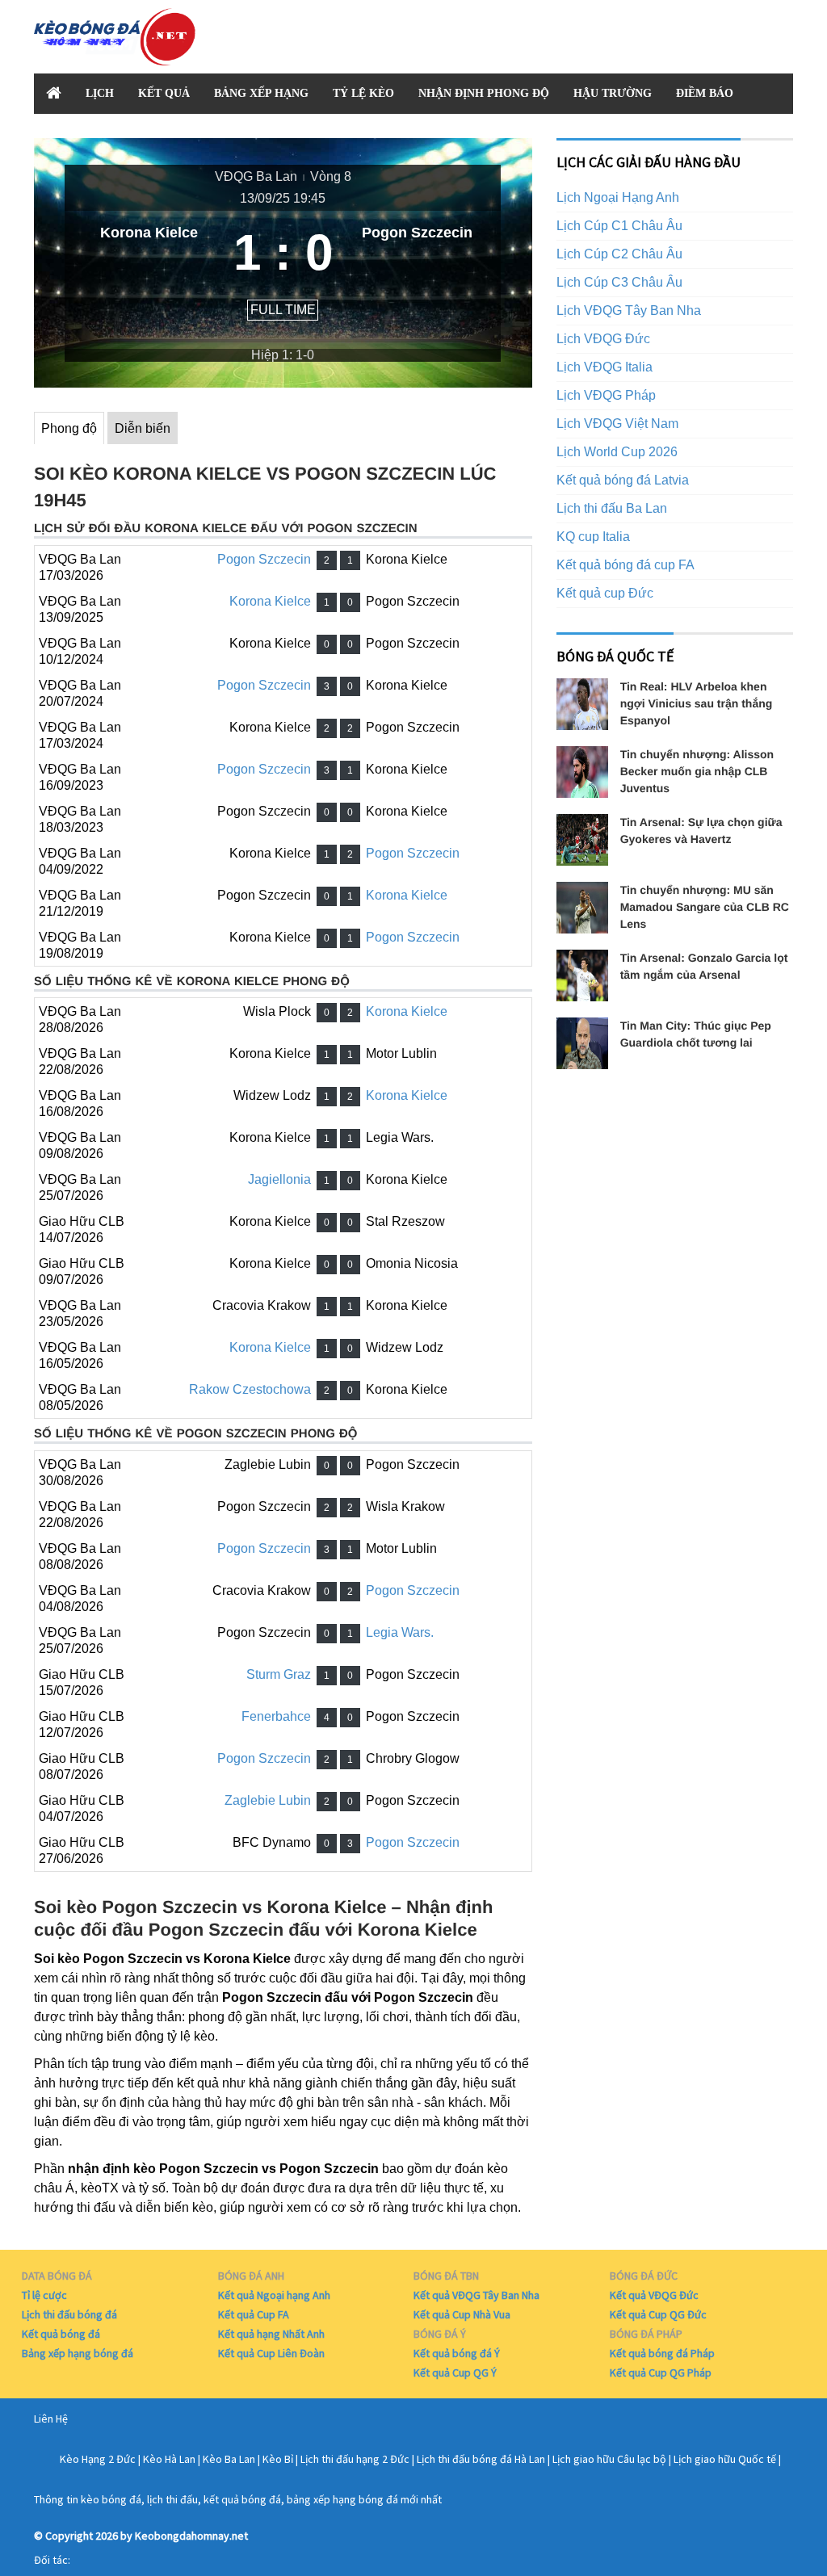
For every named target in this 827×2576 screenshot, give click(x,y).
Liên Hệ (51, 2419)
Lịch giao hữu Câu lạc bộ (609, 2459)
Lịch (100, 93)
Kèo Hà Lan (169, 2459)
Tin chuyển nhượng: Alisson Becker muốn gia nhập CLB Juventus (697, 771)
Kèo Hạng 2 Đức (98, 2459)
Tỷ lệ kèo (363, 93)
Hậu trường (613, 93)
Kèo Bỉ (278, 2459)
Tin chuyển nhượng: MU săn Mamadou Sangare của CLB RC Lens (705, 907)
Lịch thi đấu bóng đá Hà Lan (481, 2459)
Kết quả (164, 93)
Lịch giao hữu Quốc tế (725, 2459)
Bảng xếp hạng (261, 93)
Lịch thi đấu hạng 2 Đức (355, 2459)
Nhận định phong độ (484, 93)
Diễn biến (143, 428)
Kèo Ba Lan (229, 2459)
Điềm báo (705, 93)
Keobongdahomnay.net (191, 2536)
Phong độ (69, 428)
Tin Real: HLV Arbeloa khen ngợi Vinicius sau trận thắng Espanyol (697, 703)
